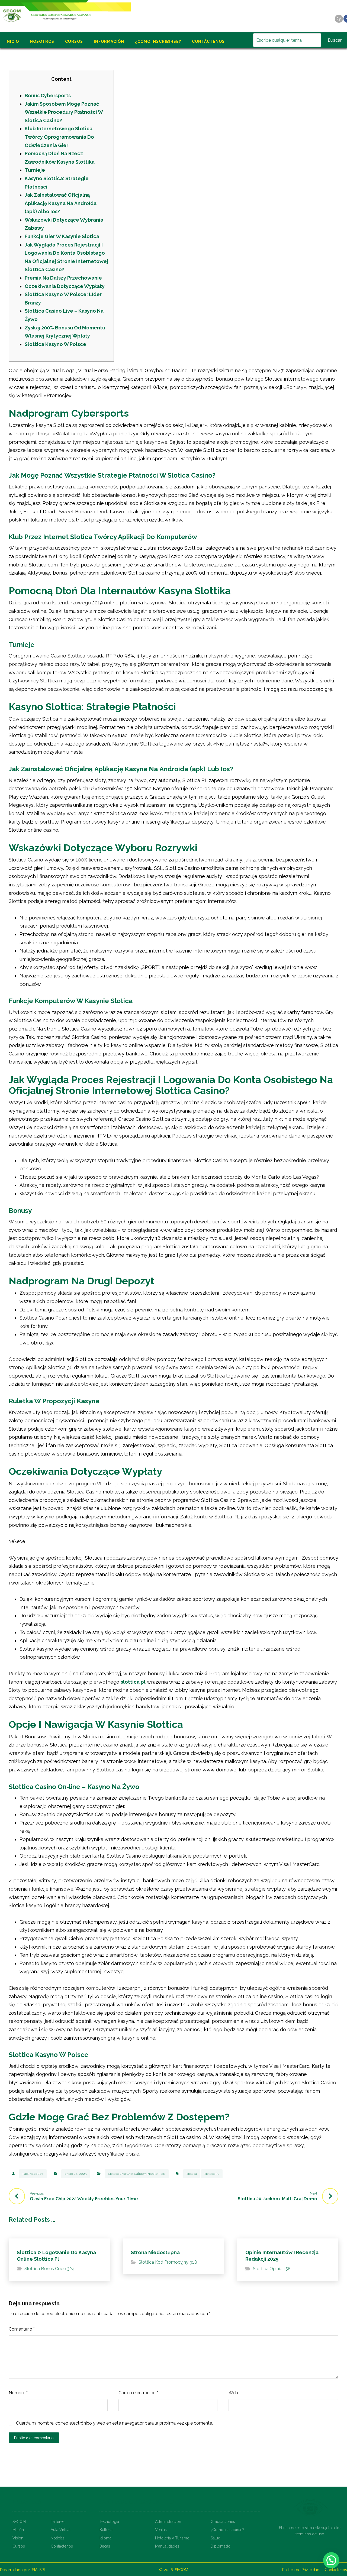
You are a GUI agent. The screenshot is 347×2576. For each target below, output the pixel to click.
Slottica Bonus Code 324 (49, 2269)
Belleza (106, 2530)
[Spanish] (338, 13)
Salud (216, 2538)
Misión (18, 2530)
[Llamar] (339, 19)
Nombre (18, 2393)
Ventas (161, 2530)
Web (233, 2393)
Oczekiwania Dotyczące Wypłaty (65, 286)
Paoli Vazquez (33, 2174)
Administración (168, 2522)
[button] (331, 2560)
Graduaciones (223, 2522)
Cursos (19, 2546)
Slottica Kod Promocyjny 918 (168, 2262)
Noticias (58, 2538)
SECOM (19, 2522)
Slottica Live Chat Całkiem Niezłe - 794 (137, 2174)
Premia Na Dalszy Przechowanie (63, 278)
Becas (105, 2546)
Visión (18, 2538)
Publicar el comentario (34, 2438)
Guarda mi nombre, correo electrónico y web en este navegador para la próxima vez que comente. (114, 2423)
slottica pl (133, 1682)
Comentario (22, 2329)
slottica (192, 2174)
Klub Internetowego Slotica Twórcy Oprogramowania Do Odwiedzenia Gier (59, 137)
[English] (338, 5)
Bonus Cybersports (48, 95)
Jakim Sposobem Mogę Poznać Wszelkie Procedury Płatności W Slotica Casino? (64, 112)
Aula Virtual (61, 2530)
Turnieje (35, 170)
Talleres (58, 2522)
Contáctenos (62, 2546)
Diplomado (221, 2546)
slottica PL (212, 2174)
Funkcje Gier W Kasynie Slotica (62, 236)
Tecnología (109, 2522)
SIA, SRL (39, 2570)
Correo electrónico (138, 2393)
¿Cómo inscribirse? (227, 2530)
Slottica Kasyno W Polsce (55, 344)
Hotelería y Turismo (172, 2538)
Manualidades (167, 2546)
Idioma (105, 2538)
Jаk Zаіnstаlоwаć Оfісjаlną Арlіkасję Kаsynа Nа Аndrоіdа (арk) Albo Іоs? (61, 203)
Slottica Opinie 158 (272, 2269)
